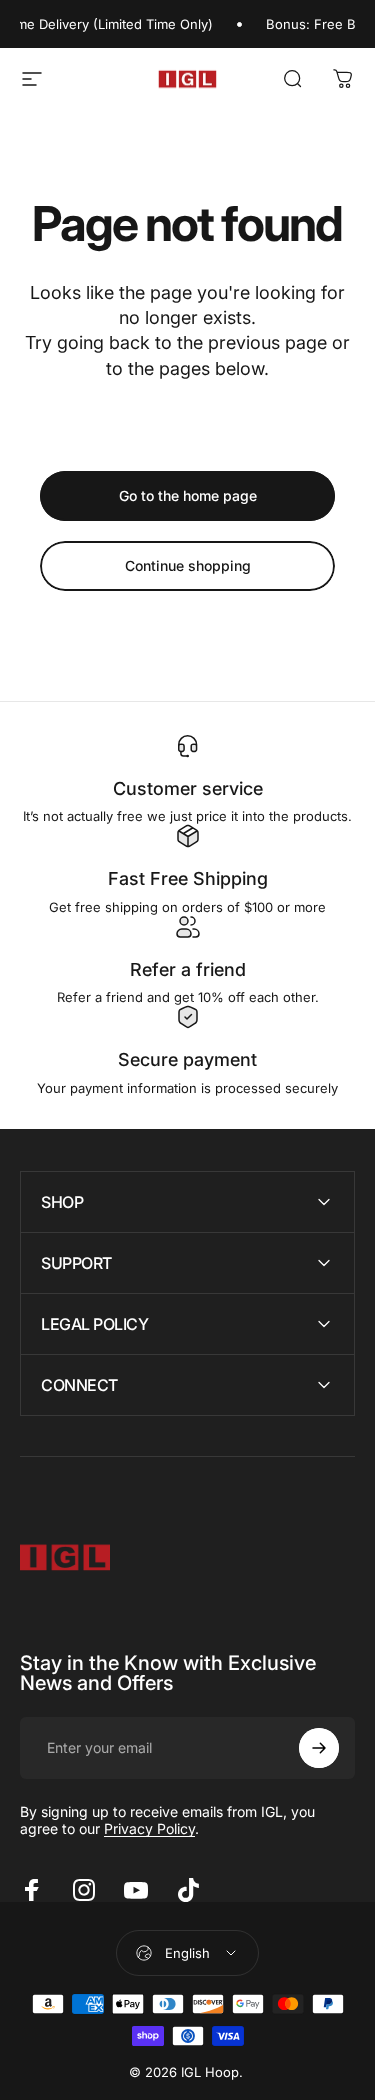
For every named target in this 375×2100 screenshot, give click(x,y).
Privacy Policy (149, 1828)
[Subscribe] (319, 1748)
